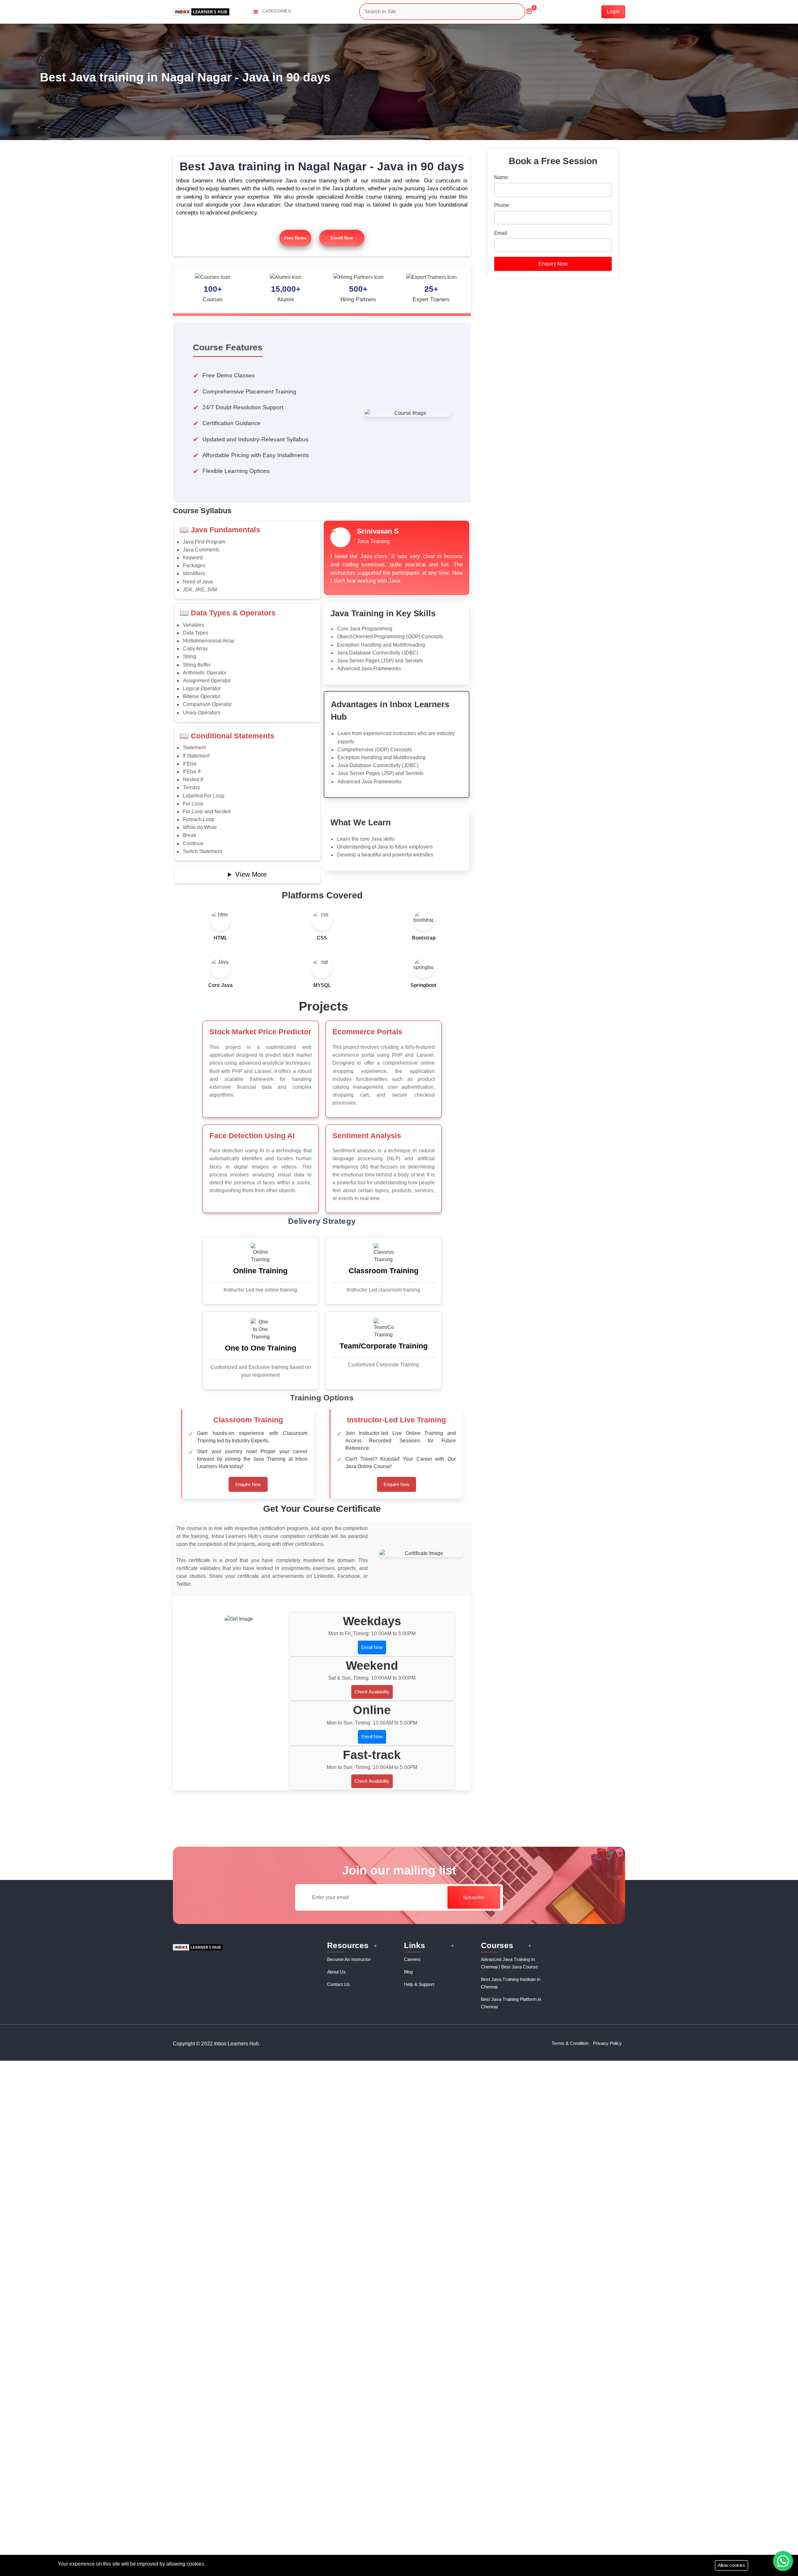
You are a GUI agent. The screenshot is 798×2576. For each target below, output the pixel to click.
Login (613, 12)
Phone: (502, 205)
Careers (412, 1959)
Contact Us (339, 1984)
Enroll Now (342, 238)
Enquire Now (248, 1484)
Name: (502, 177)
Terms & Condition (570, 2043)
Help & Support (419, 1984)
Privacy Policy (607, 2043)
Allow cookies (731, 2565)
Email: (501, 233)
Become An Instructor (349, 1959)
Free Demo (295, 238)
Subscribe (473, 1897)
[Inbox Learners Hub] (201, 11)
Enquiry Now (553, 264)
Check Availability (372, 1692)
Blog (408, 1972)
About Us (336, 1972)
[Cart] (529, 8)
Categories (276, 11)
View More (251, 875)
